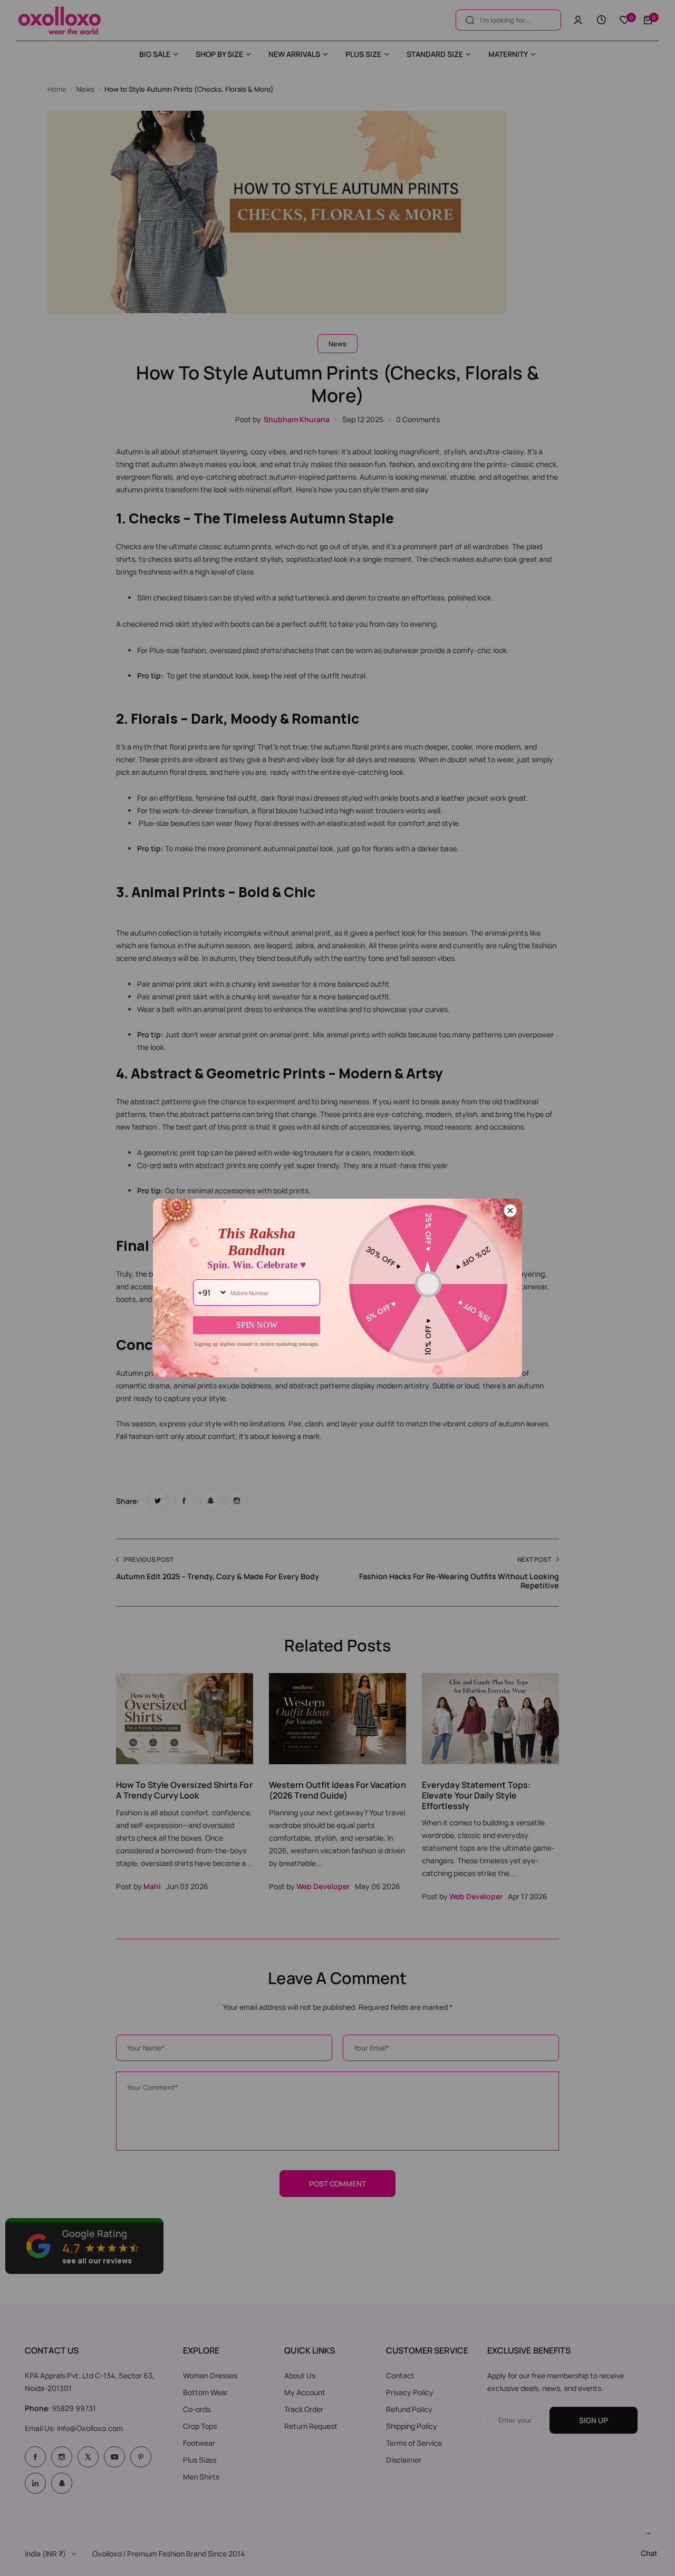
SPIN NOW (257, 1325)
